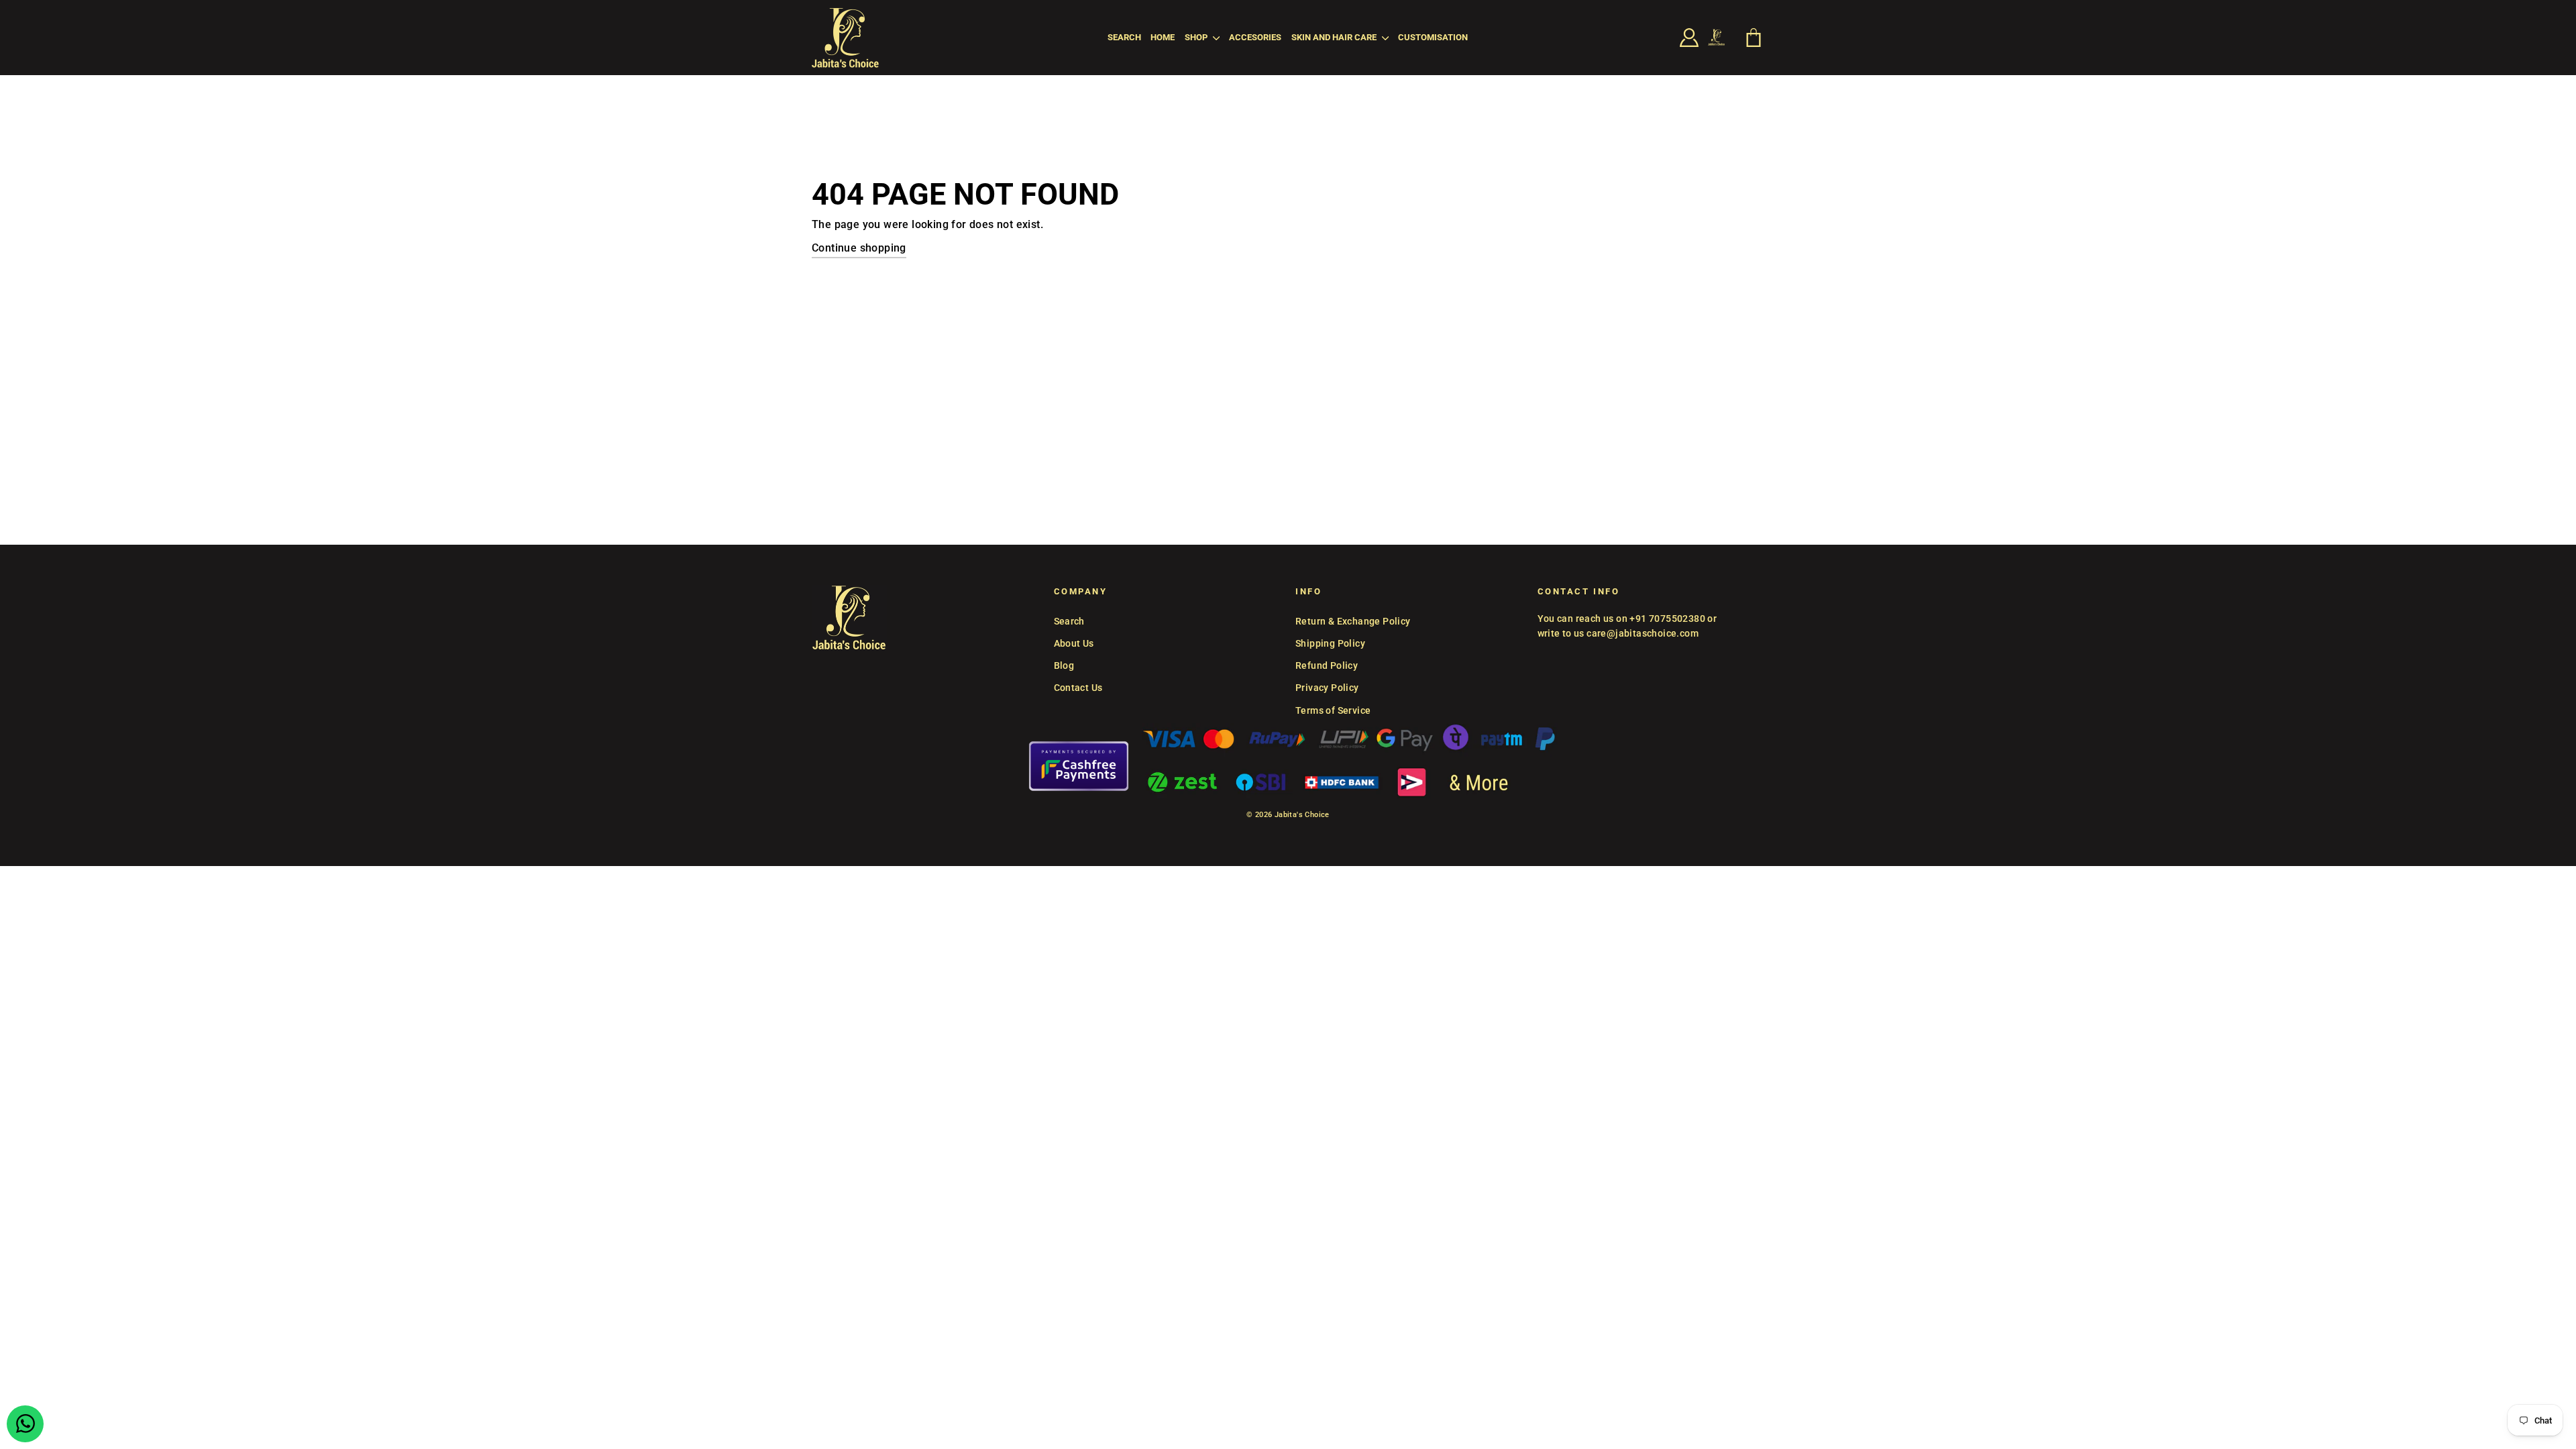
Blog (1064, 665)
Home (1163, 37)
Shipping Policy (1330, 643)
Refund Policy (1327, 665)
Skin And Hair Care (1335, 37)
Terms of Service (1333, 710)
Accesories (1255, 37)
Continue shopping (859, 248)
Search (1124, 37)
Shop (1197, 37)
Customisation (1433, 37)
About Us (1074, 643)
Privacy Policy (1327, 688)
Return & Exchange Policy (1353, 621)
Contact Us (1078, 688)
